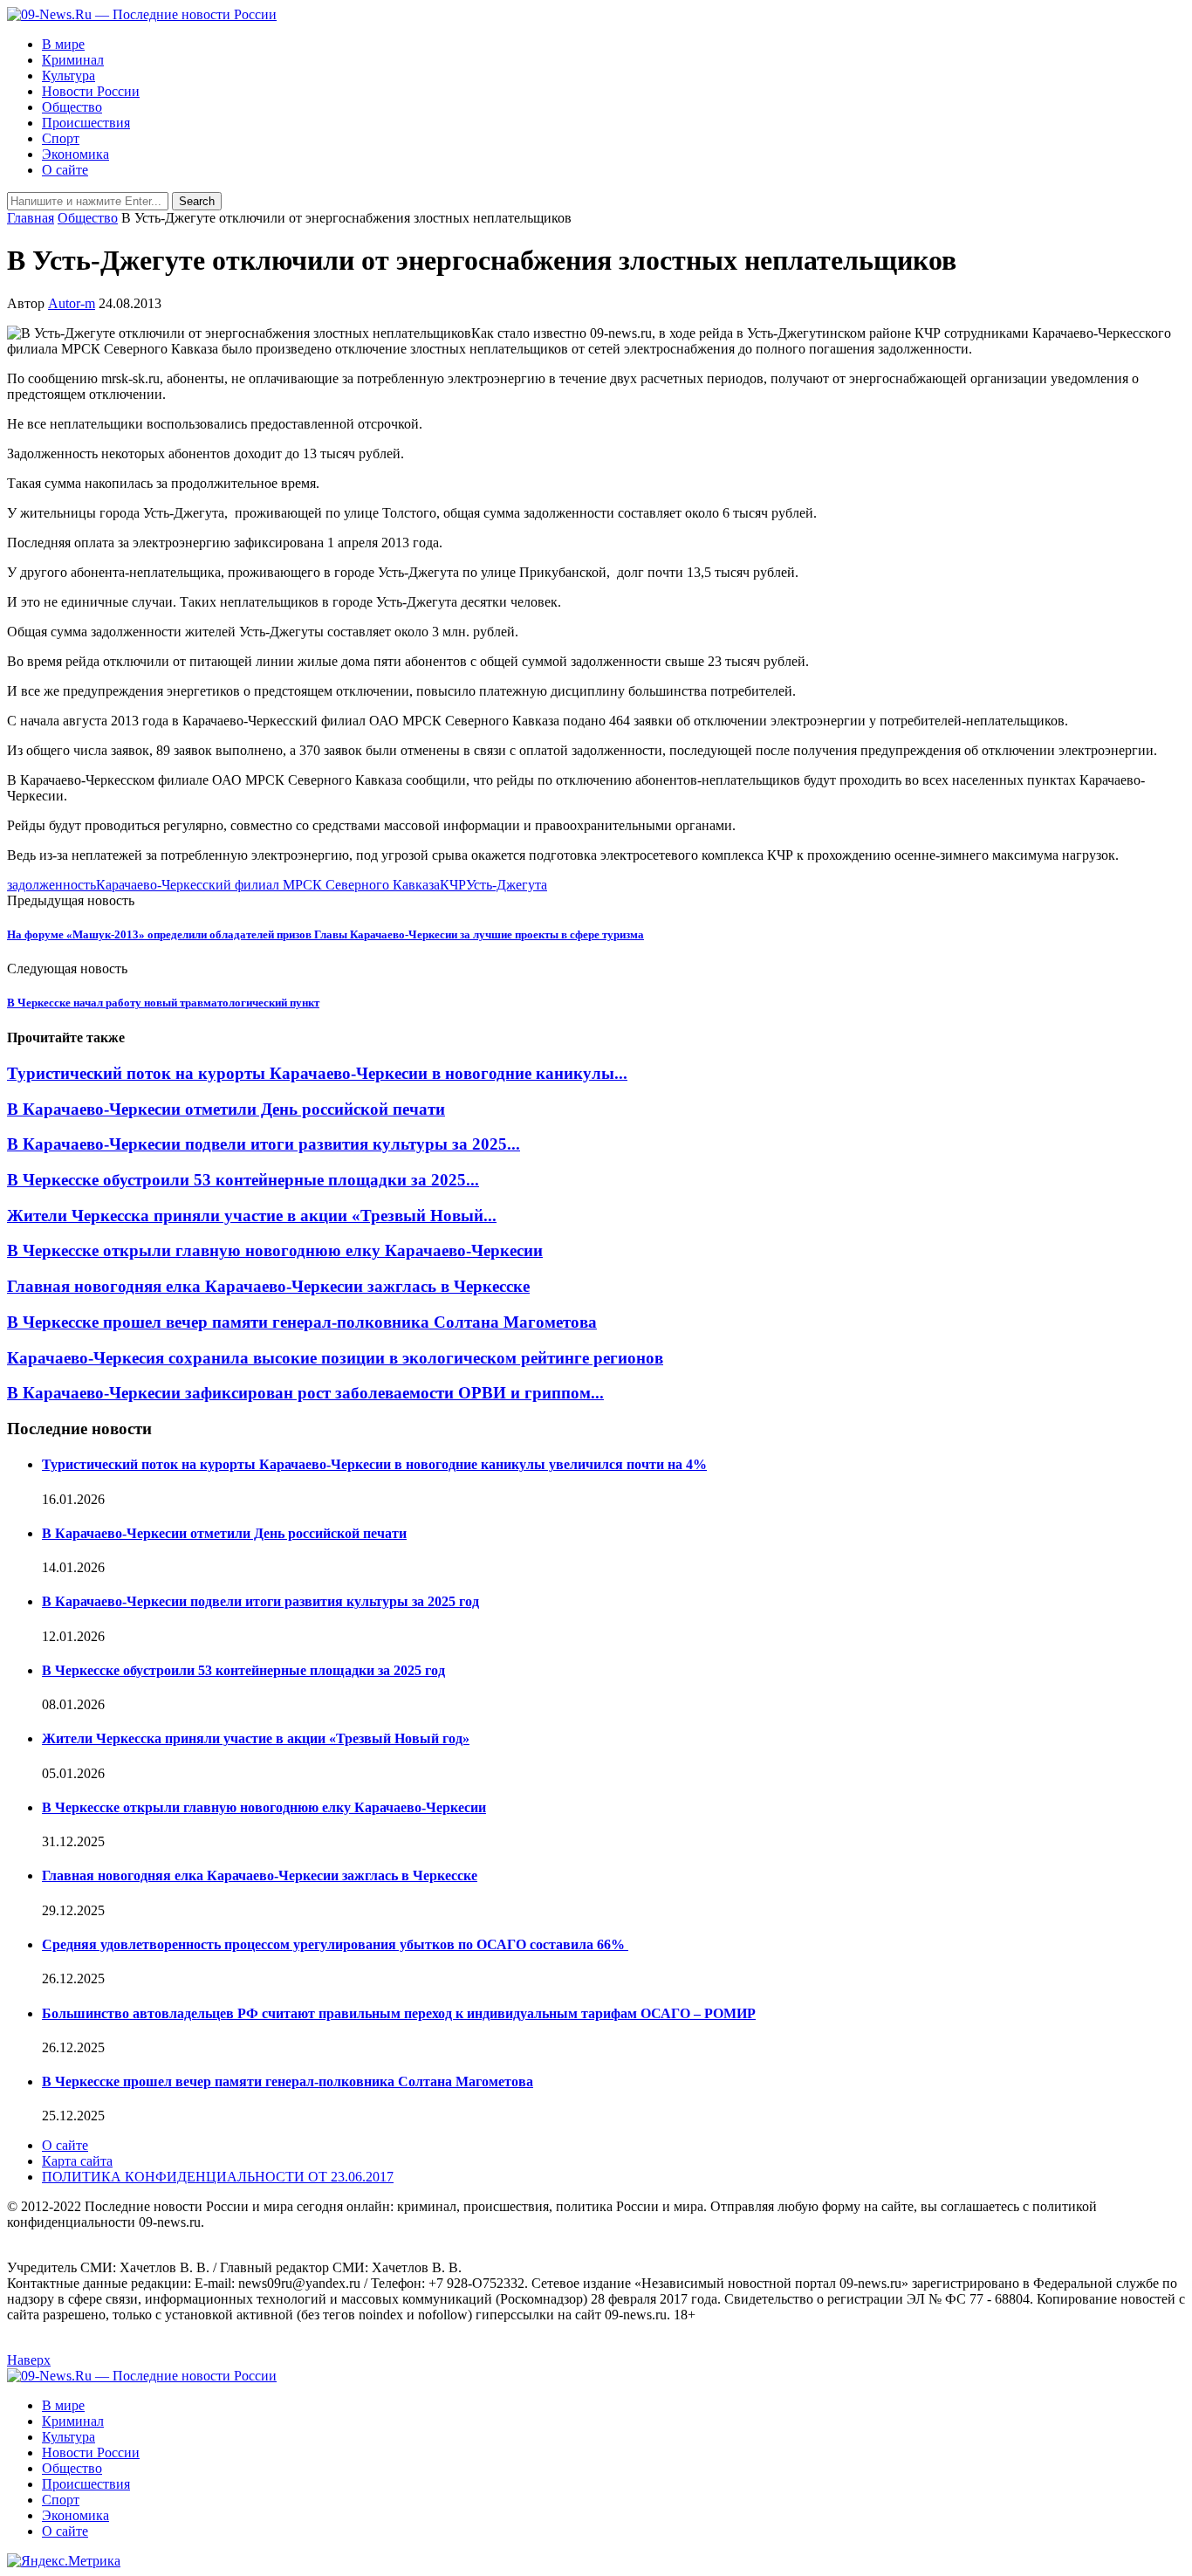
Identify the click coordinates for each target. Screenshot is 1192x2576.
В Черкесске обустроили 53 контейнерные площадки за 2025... (243, 1180)
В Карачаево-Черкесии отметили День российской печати (226, 1109)
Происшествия (86, 123)
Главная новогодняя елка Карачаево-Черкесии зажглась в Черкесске (268, 1286)
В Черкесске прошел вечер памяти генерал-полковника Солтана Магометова (302, 1322)
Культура (69, 76)
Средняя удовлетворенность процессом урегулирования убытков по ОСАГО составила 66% (335, 1944)
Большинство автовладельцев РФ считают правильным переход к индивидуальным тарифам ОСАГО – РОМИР (399, 2013)
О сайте (65, 170)
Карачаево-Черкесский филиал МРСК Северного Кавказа (268, 885)
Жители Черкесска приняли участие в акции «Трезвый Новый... (252, 1216)
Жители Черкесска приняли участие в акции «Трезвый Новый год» (256, 1738)
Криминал (73, 60)
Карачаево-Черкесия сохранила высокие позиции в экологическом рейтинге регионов (335, 1358)
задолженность (51, 885)
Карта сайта (77, 2161)
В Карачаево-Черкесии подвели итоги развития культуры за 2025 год (260, 1601)
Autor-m (72, 303)
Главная (31, 218)
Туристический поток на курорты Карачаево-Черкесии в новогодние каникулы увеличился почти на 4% (374, 1464)
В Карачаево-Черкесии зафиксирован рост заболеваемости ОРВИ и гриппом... (305, 1393)
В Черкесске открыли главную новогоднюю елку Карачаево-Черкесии (275, 1250)
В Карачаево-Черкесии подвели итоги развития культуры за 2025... (264, 1144)
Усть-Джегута (507, 885)
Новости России (91, 91)
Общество (72, 107)
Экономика (75, 154)
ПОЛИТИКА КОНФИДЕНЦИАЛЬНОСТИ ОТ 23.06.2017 (218, 2177)
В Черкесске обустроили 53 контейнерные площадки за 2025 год (243, 1670)
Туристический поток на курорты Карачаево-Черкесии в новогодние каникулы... (317, 1073)
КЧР (453, 885)
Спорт (61, 138)
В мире (63, 44)
